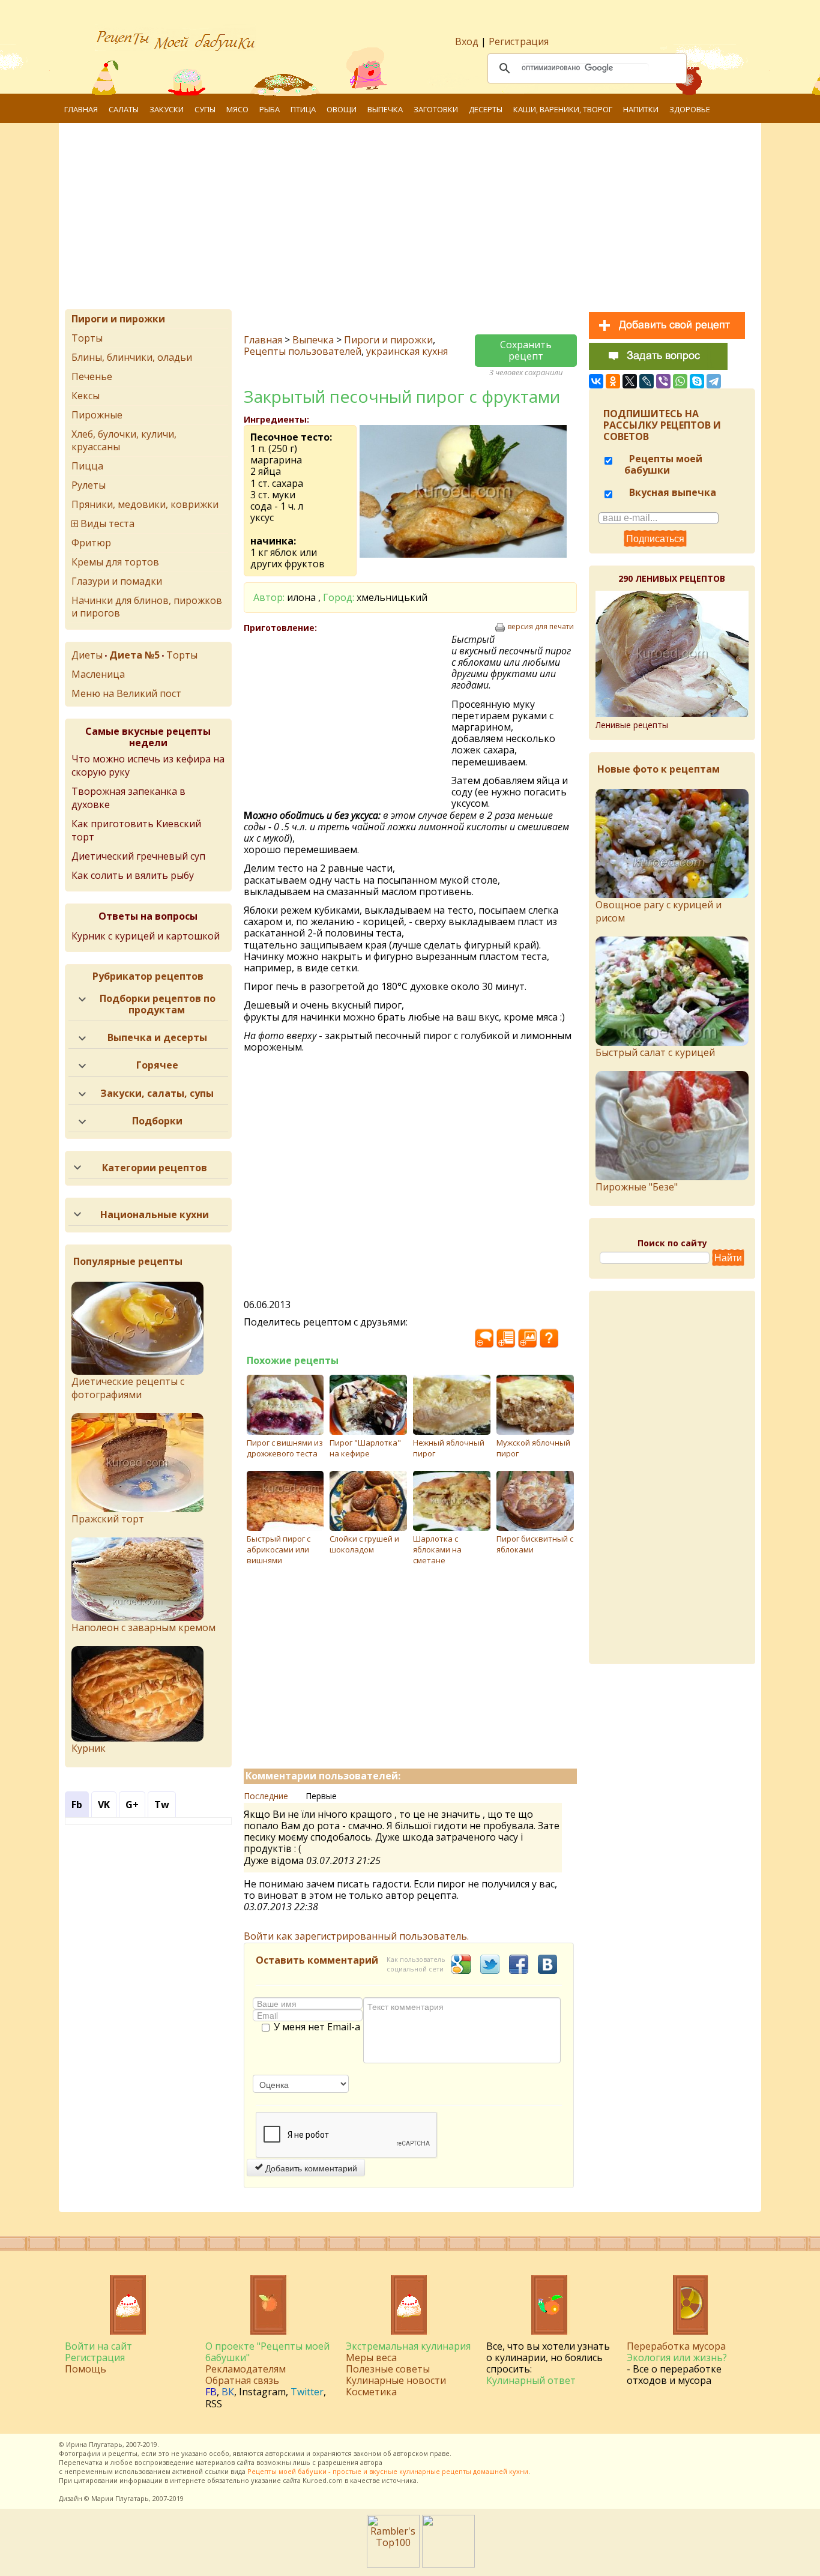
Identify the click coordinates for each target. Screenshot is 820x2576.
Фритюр (91, 543)
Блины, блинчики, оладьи (132, 357)
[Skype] (697, 381)
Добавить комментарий (310, 2168)
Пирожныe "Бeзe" (637, 1187)
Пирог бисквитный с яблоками (535, 1544)
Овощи (342, 109)
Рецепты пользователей (303, 351)
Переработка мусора (676, 2346)
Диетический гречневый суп (138, 856)
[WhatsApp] (680, 381)
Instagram (262, 2392)
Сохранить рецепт (526, 350)
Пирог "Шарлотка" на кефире (365, 1448)
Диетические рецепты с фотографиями (128, 1388)
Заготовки (436, 109)
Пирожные (97, 415)
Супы (205, 109)
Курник (89, 1748)
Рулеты (89, 485)
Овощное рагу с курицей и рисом (659, 911)
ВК (228, 2392)
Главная (81, 109)
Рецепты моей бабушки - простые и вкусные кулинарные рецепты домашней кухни (388, 2471)
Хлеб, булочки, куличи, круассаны (124, 440)
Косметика (371, 2392)
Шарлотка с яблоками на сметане (437, 1549)
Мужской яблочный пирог (533, 1448)
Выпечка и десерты (157, 1037)
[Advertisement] (425, 219)
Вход (467, 41)
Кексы (86, 396)
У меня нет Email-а (317, 2027)
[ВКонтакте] (596, 381)
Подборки (157, 1121)
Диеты (87, 655)
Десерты (486, 109)
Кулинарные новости (396, 2380)
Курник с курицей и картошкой (146, 936)
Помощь (86, 2369)
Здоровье (690, 109)
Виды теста (107, 523)
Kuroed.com (323, 2480)
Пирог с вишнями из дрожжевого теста (285, 1448)
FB (211, 2392)
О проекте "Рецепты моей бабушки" (267, 2352)
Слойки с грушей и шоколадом (364, 1544)
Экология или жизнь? (677, 2357)
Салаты (124, 109)
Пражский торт (108, 1519)
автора (371, 2462)
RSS (214, 2404)
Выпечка (385, 109)
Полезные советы (388, 2369)
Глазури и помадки (117, 581)
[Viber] (663, 381)
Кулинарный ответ (531, 2380)
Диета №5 (134, 655)
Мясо (237, 109)
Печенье (92, 376)
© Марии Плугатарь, (117, 2498)
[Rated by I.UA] (448, 2564)
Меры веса (371, 2357)
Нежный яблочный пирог (449, 1448)
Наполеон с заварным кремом (143, 1627)
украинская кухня (407, 351)
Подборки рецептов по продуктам (158, 1004)
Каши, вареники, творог (563, 109)
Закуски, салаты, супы (157, 1093)
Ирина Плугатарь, (95, 2444)
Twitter (307, 2392)
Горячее (157, 1065)
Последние (266, 1796)
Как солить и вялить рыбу (133, 875)
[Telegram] (714, 381)
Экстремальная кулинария (408, 2346)
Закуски (167, 109)
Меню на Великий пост (126, 693)
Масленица (98, 674)
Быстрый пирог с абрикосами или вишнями (279, 1549)
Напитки (641, 109)
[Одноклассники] (613, 381)
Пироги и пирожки (388, 340)
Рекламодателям (246, 2369)
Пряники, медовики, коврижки (145, 504)
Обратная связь (242, 2380)
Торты (87, 338)
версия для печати (541, 627)
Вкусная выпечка (671, 492)
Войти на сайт (98, 2346)
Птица (303, 109)
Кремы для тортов (115, 562)
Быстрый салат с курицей (655, 1052)
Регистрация (519, 41)
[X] (630, 381)
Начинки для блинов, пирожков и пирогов (147, 607)
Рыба (270, 109)
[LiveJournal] (647, 381)
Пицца (87, 466)
